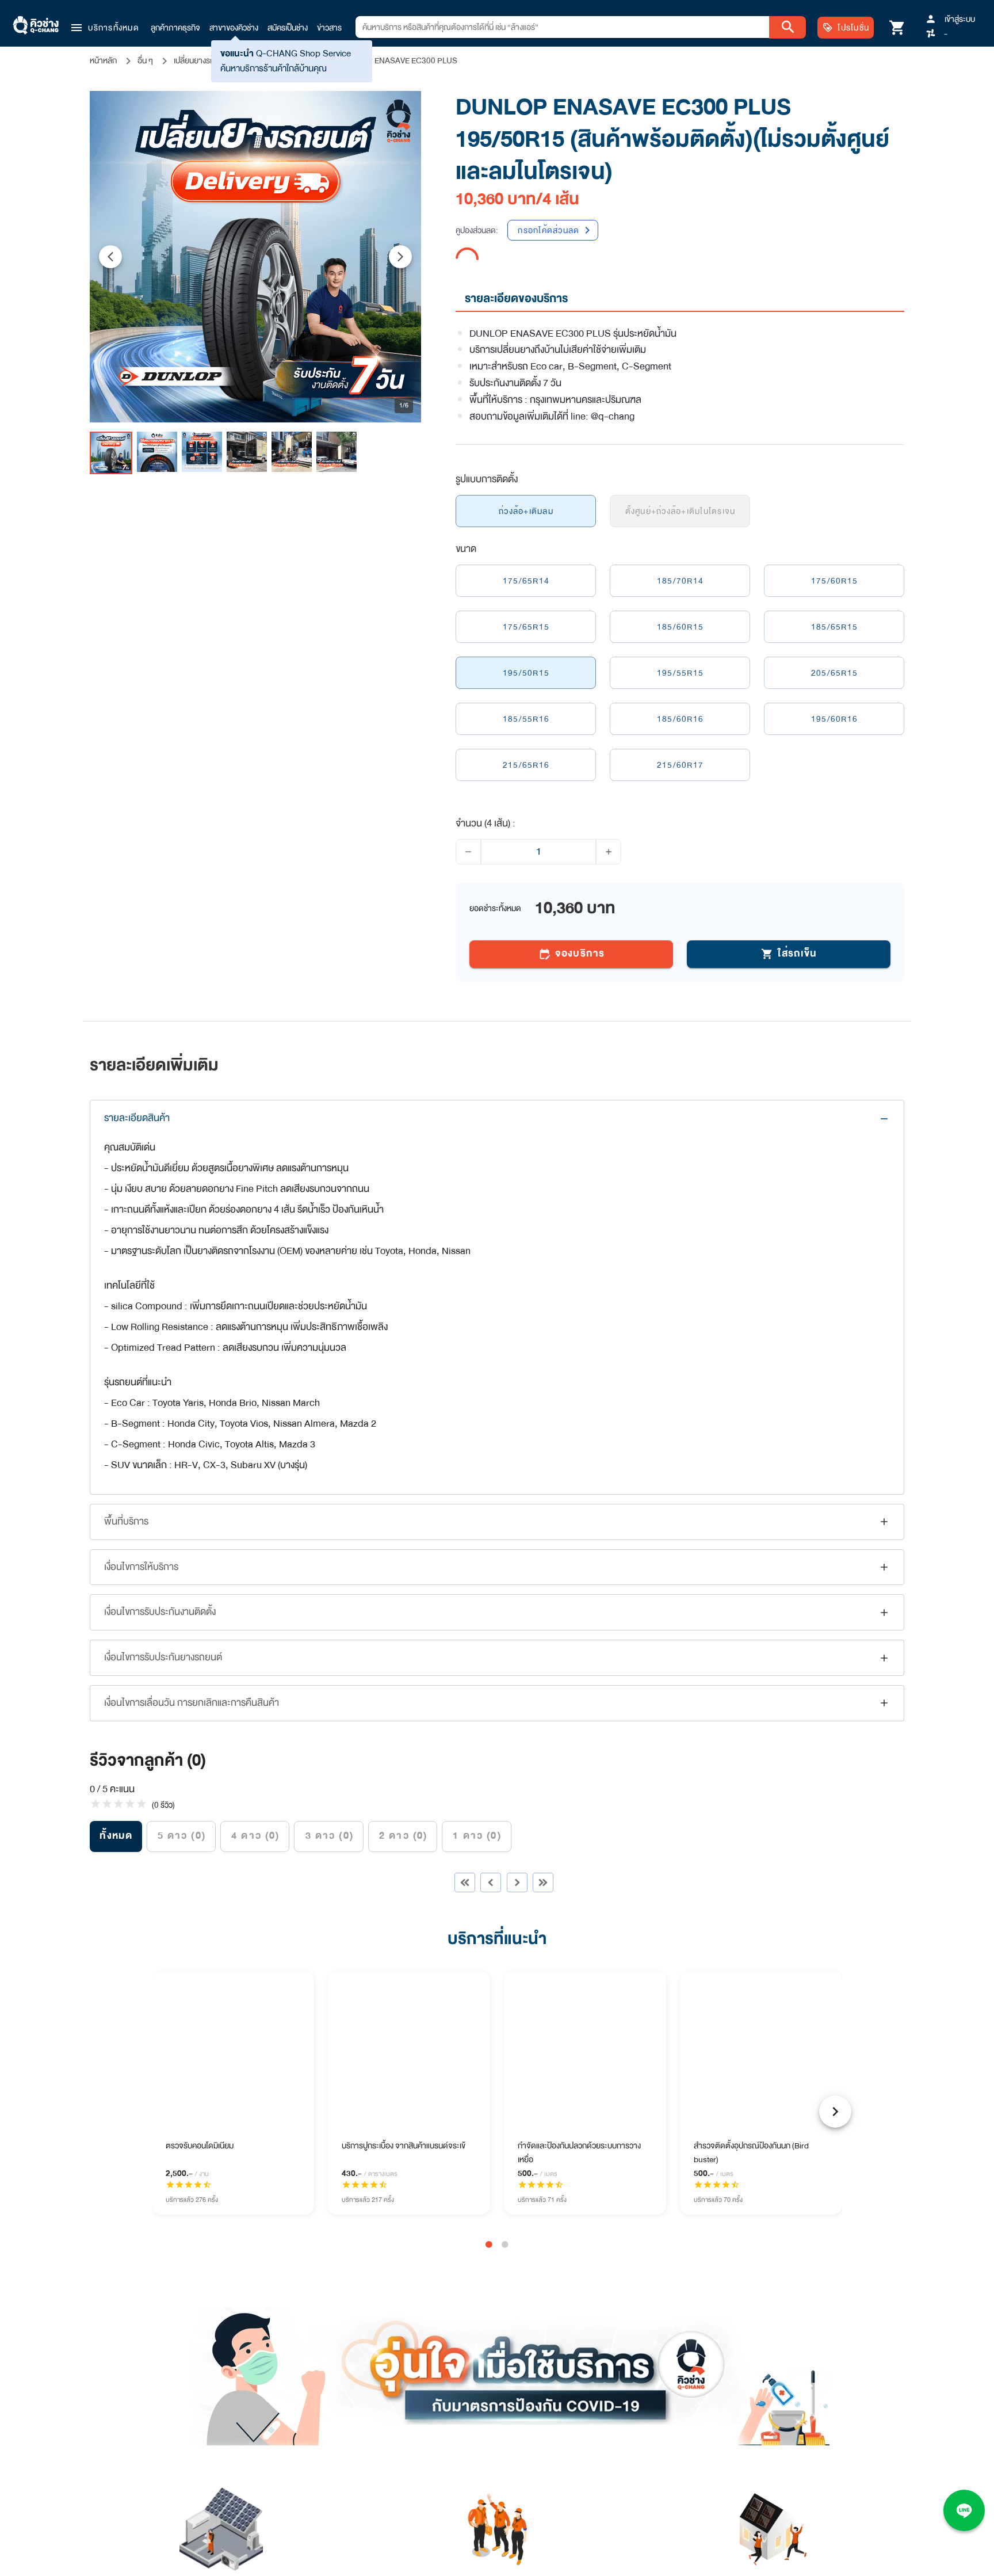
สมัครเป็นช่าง (288, 28)
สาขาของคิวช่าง (234, 28)
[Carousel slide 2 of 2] (505, 2221)
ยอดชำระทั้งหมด (495, 885)
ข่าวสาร (329, 28)
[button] (104, 28)
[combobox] (562, 27)
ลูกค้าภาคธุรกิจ (175, 28)
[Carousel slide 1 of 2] (489, 2221)
